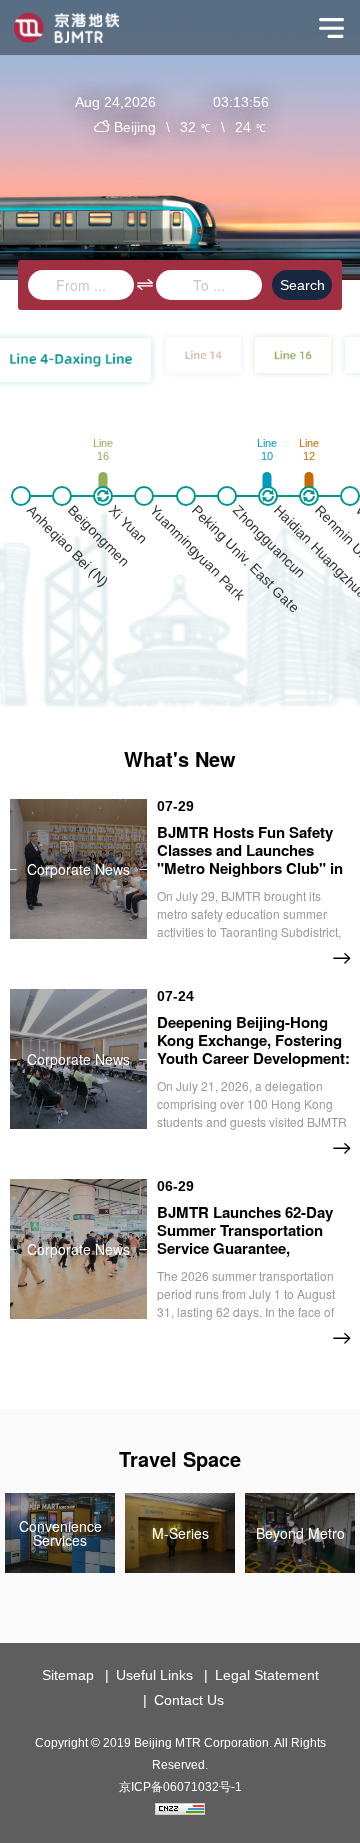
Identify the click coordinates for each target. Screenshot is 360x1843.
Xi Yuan (128, 524)
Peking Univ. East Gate (245, 559)
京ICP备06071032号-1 (180, 1787)
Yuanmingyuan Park (197, 552)
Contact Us (189, 1700)
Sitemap (68, 1675)
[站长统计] (180, 1810)
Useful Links (154, 1675)
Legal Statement (267, 1675)
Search (302, 285)
